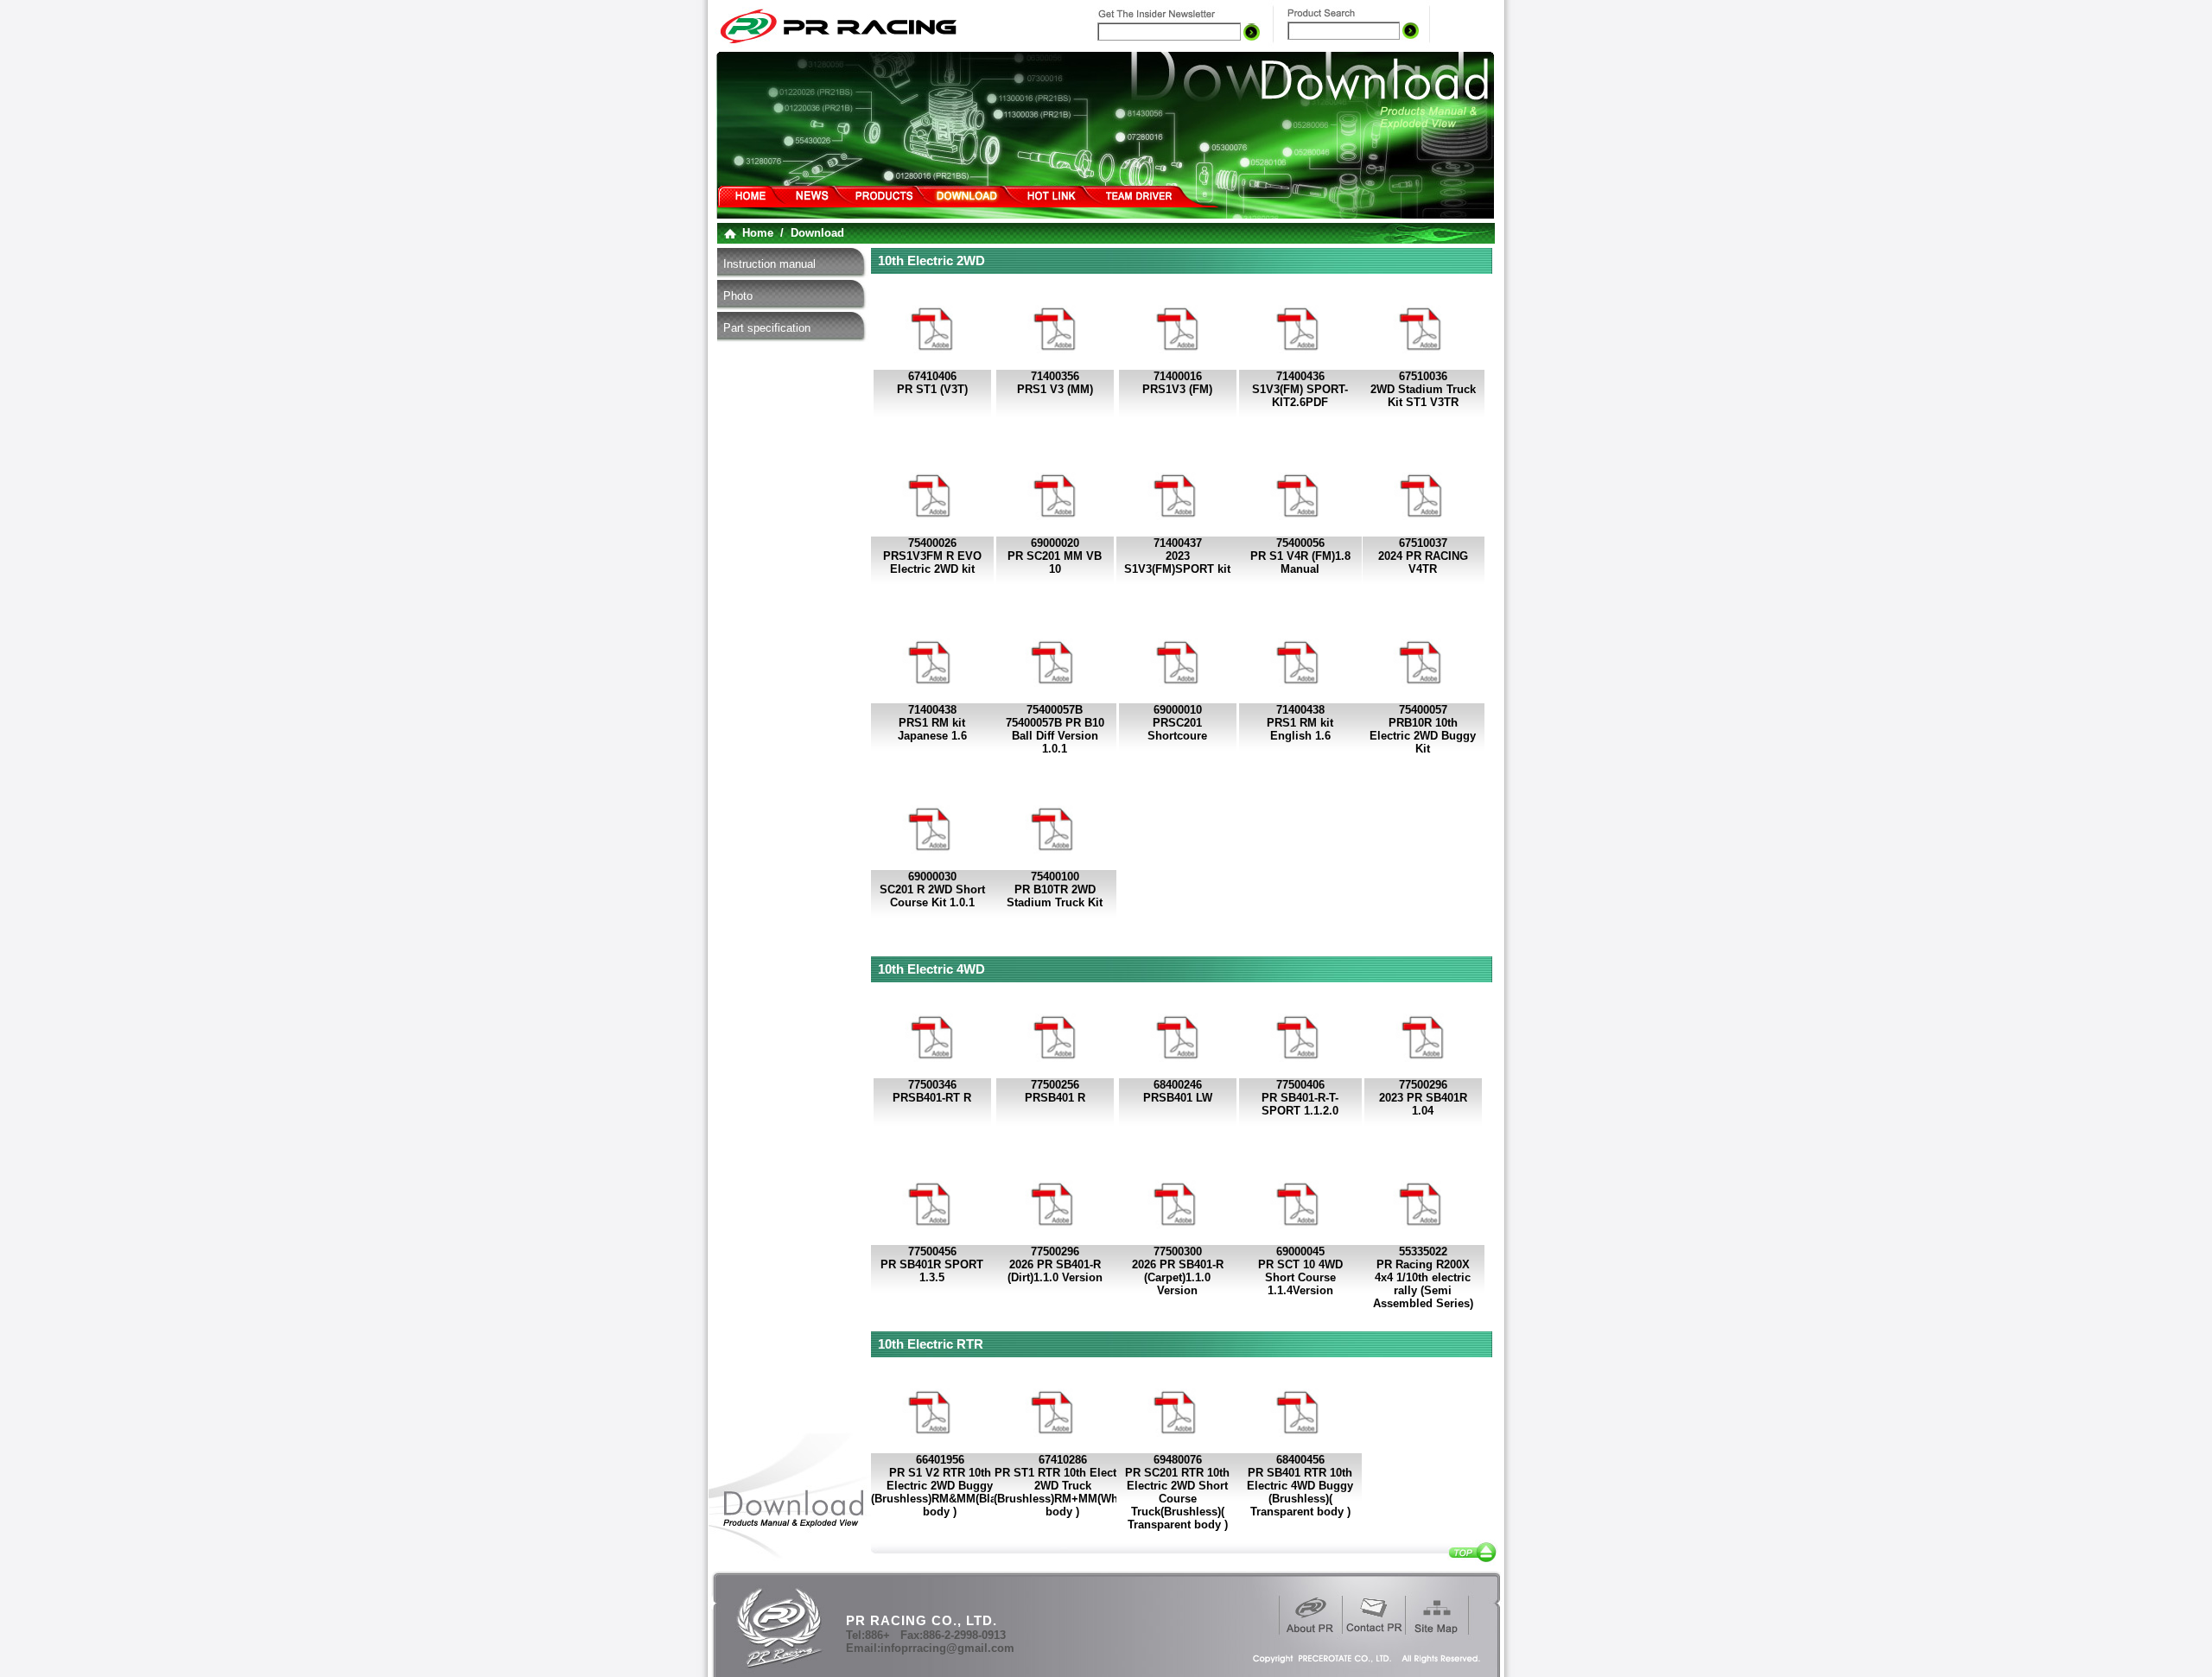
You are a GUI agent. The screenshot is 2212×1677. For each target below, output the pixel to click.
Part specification (767, 328)
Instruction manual (769, 264)
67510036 (1423, 376)
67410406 (932, 376)
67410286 (1063, 1460)
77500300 (1178, 1251)
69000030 (932, 877)
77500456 (932, 1251)
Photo (738, 296)
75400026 (932, 543)
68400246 (1178, 1085)
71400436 (1300, 376)
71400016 (1178, 376)
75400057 (1423, 710)
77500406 (1300, 1085)
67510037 (1423, 543)
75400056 (1300, 543)
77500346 (932, 1085)
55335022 (1423, 1251)
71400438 (932, 710)
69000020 (1055, 543)
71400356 (1055, 376)
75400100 (1055, 877)
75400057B (1055, 710)
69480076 (1178, 1460)
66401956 (940, 1460)
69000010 (1178, 710)
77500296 (1423, 1085)
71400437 (1178, 543)
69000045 (1300, 1251)
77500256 (1055, 1085)
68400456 (1300, 1460)
